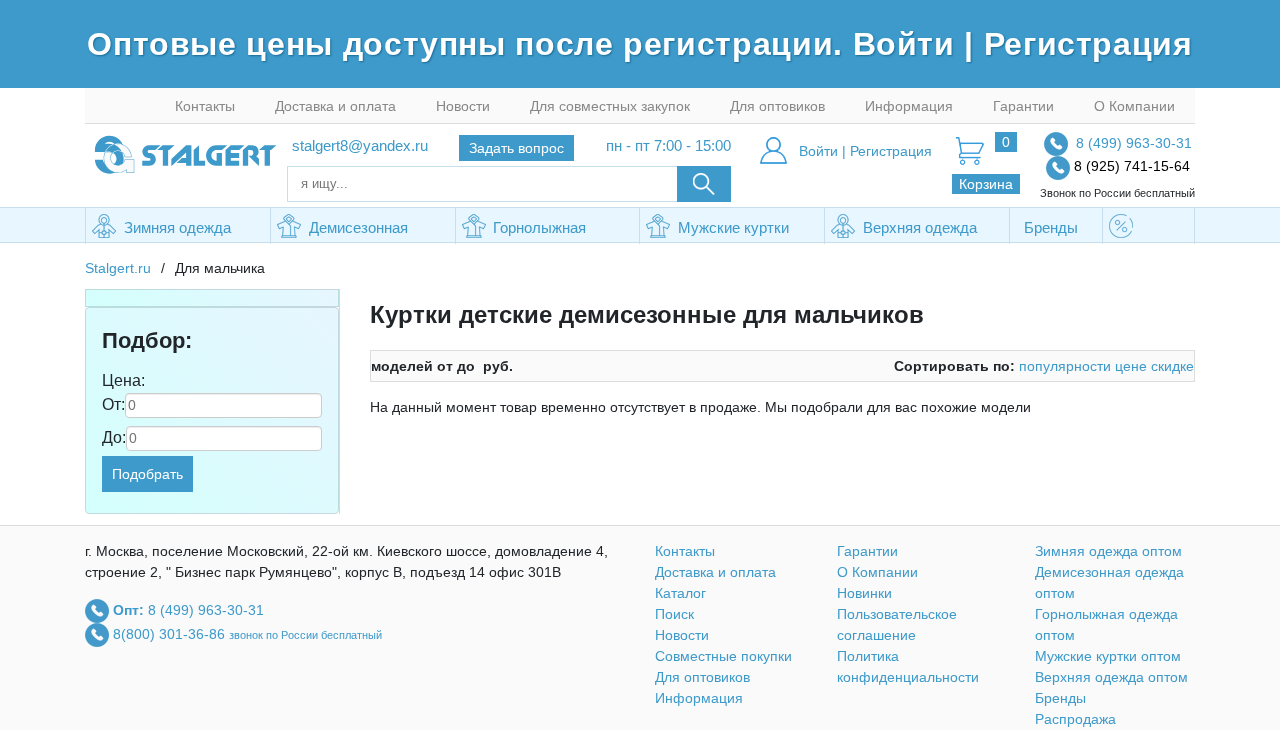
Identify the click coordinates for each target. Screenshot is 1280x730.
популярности (1065, 366)
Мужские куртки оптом (717, 231)
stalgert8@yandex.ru (360, 145)
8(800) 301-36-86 (171, 634)
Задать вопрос (516, 148)
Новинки (864, 593)
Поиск (674, 614)
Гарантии (1023, 106)
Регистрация (1088, 44)
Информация (909, 106)
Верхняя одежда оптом (904, 231)
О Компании (1134, 106)
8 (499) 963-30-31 (1134, 143)
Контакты (205, 106)
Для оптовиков (777, 106)
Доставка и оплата (335, 106)
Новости (463, 106)
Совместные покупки (723, 656)
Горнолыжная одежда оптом (524, 231)
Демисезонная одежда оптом (342, 231)
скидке (1172, 366)
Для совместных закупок (610, 106)
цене (1131, 366)
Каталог (680, 593)
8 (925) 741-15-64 (1132, 166)
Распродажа (1148, 226)
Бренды (1051, 227)
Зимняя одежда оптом (161, 231)
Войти (909, 44)
